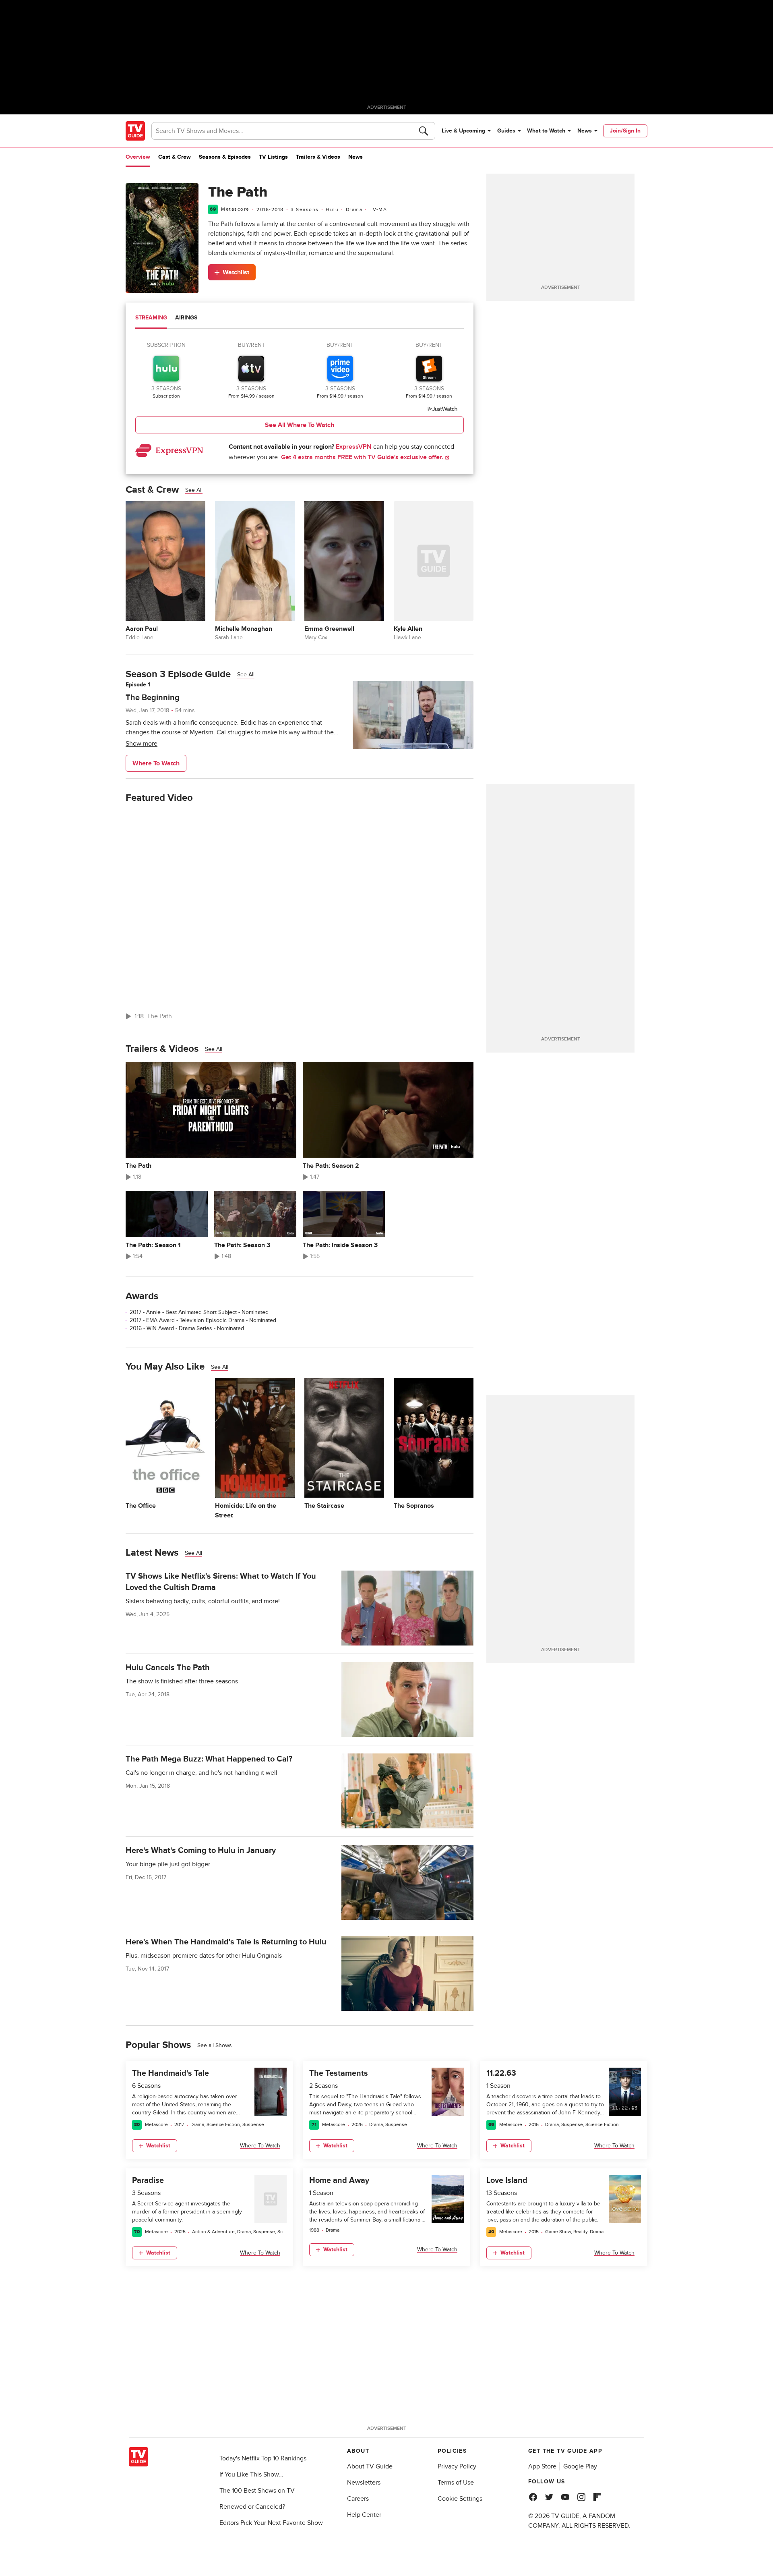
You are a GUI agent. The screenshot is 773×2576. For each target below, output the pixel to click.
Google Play (580, 2466)
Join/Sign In (625, 131)
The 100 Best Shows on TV (257, 2491)
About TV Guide (370, 2466)
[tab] (151, 319)
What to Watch (546, 131)
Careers (358, 2499)
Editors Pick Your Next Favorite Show (271, 2523)
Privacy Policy (457, 2466)
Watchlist (236, 272)
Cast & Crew (175, 157)
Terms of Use (456, 2483)
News (585, 131)
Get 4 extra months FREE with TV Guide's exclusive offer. (363, 457)
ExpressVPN (354, 447)
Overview (138, 157)
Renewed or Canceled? (252, 2507)
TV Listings (273, 157)
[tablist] (300, 319)
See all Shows (215, 2045)
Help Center (364, 2515)
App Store (542, 2466)
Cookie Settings (460, 2499)
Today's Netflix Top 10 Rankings (263, 2458)
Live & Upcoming (463, 131)
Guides (506, 131)
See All (194, 490)
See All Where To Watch (300, 425)
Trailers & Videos (318, 157)
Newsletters (364, 2483)
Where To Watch (156, 763)
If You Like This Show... (251, 2474)
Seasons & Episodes (225, 157)
